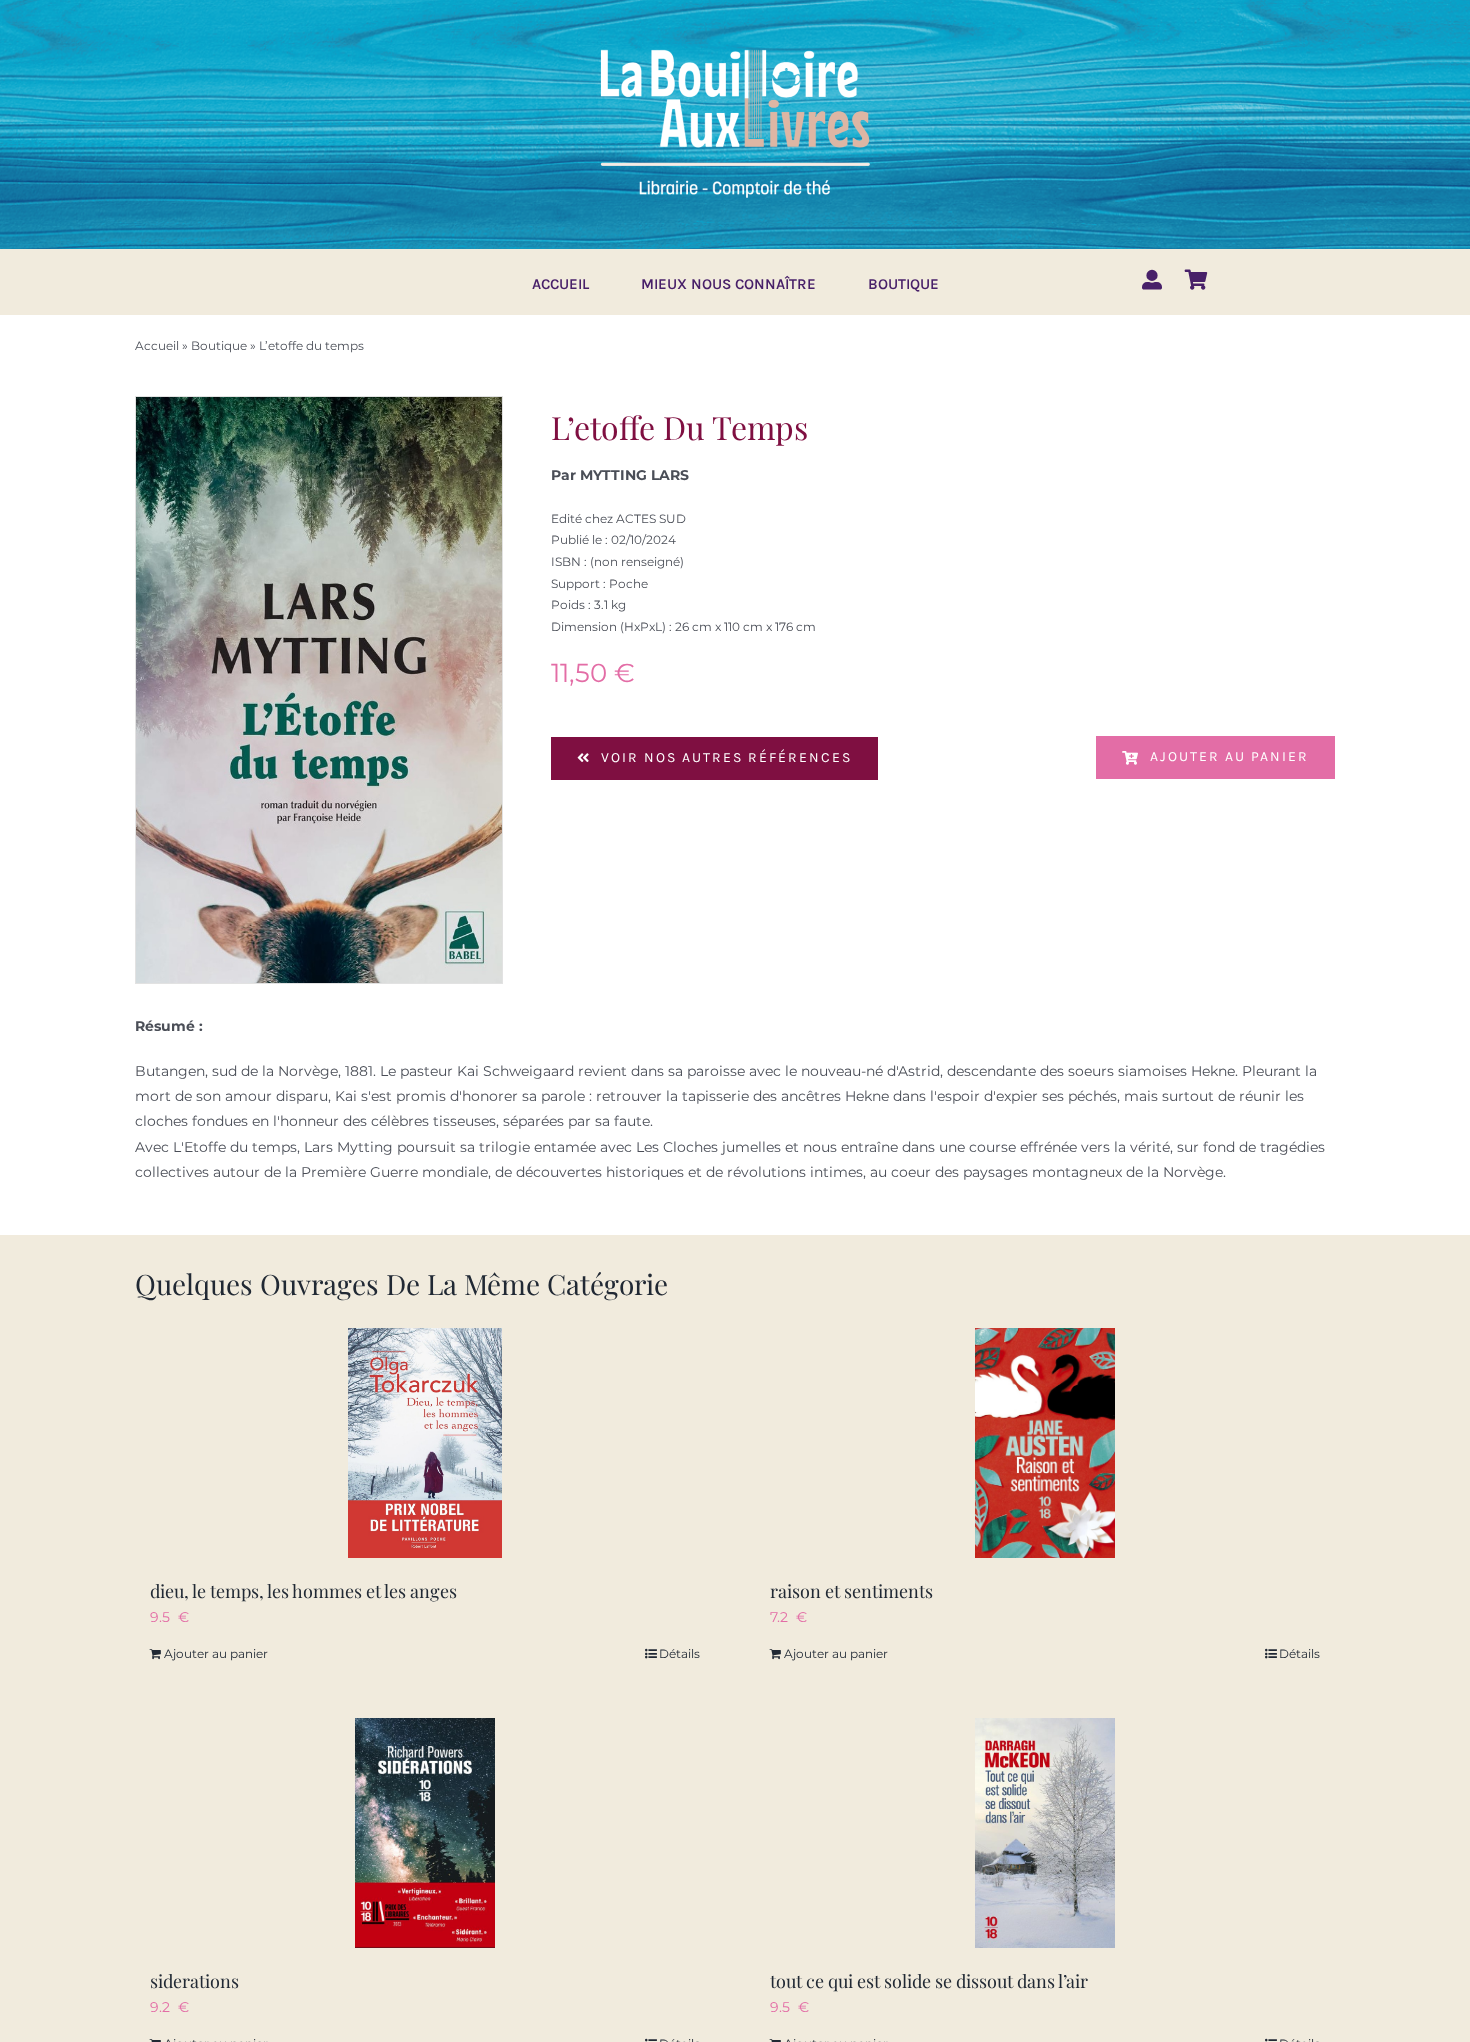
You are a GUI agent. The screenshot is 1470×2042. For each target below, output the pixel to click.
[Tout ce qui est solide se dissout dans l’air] (1045, 1833)
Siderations (194, 1981)
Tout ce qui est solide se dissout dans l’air (929, 1981)
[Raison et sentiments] (1045, 1443)
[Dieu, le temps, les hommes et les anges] (425, 1443)
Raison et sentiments (851, 1591)
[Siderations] (425, 1833)
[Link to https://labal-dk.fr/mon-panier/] (1196, 280)
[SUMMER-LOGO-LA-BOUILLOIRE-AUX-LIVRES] (735, 47)
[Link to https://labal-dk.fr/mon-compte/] (1152, 280)
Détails (679, 1653)
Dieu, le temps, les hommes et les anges (303, 1591)
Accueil (157, 345)
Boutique (219, 345)
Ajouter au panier (1229, 756)
